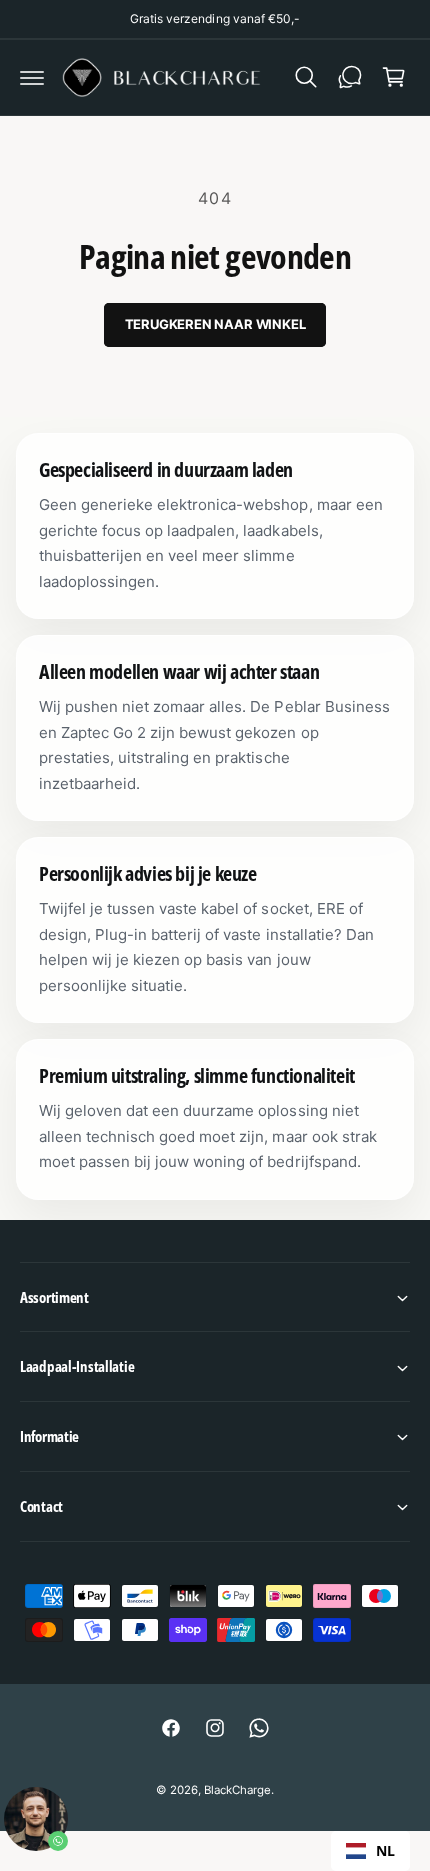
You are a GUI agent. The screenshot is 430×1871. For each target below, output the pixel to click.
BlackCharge (237, 1790)
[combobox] (370, 1851)
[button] (32, 77)
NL (385, 1850)
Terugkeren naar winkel (215, 324)
